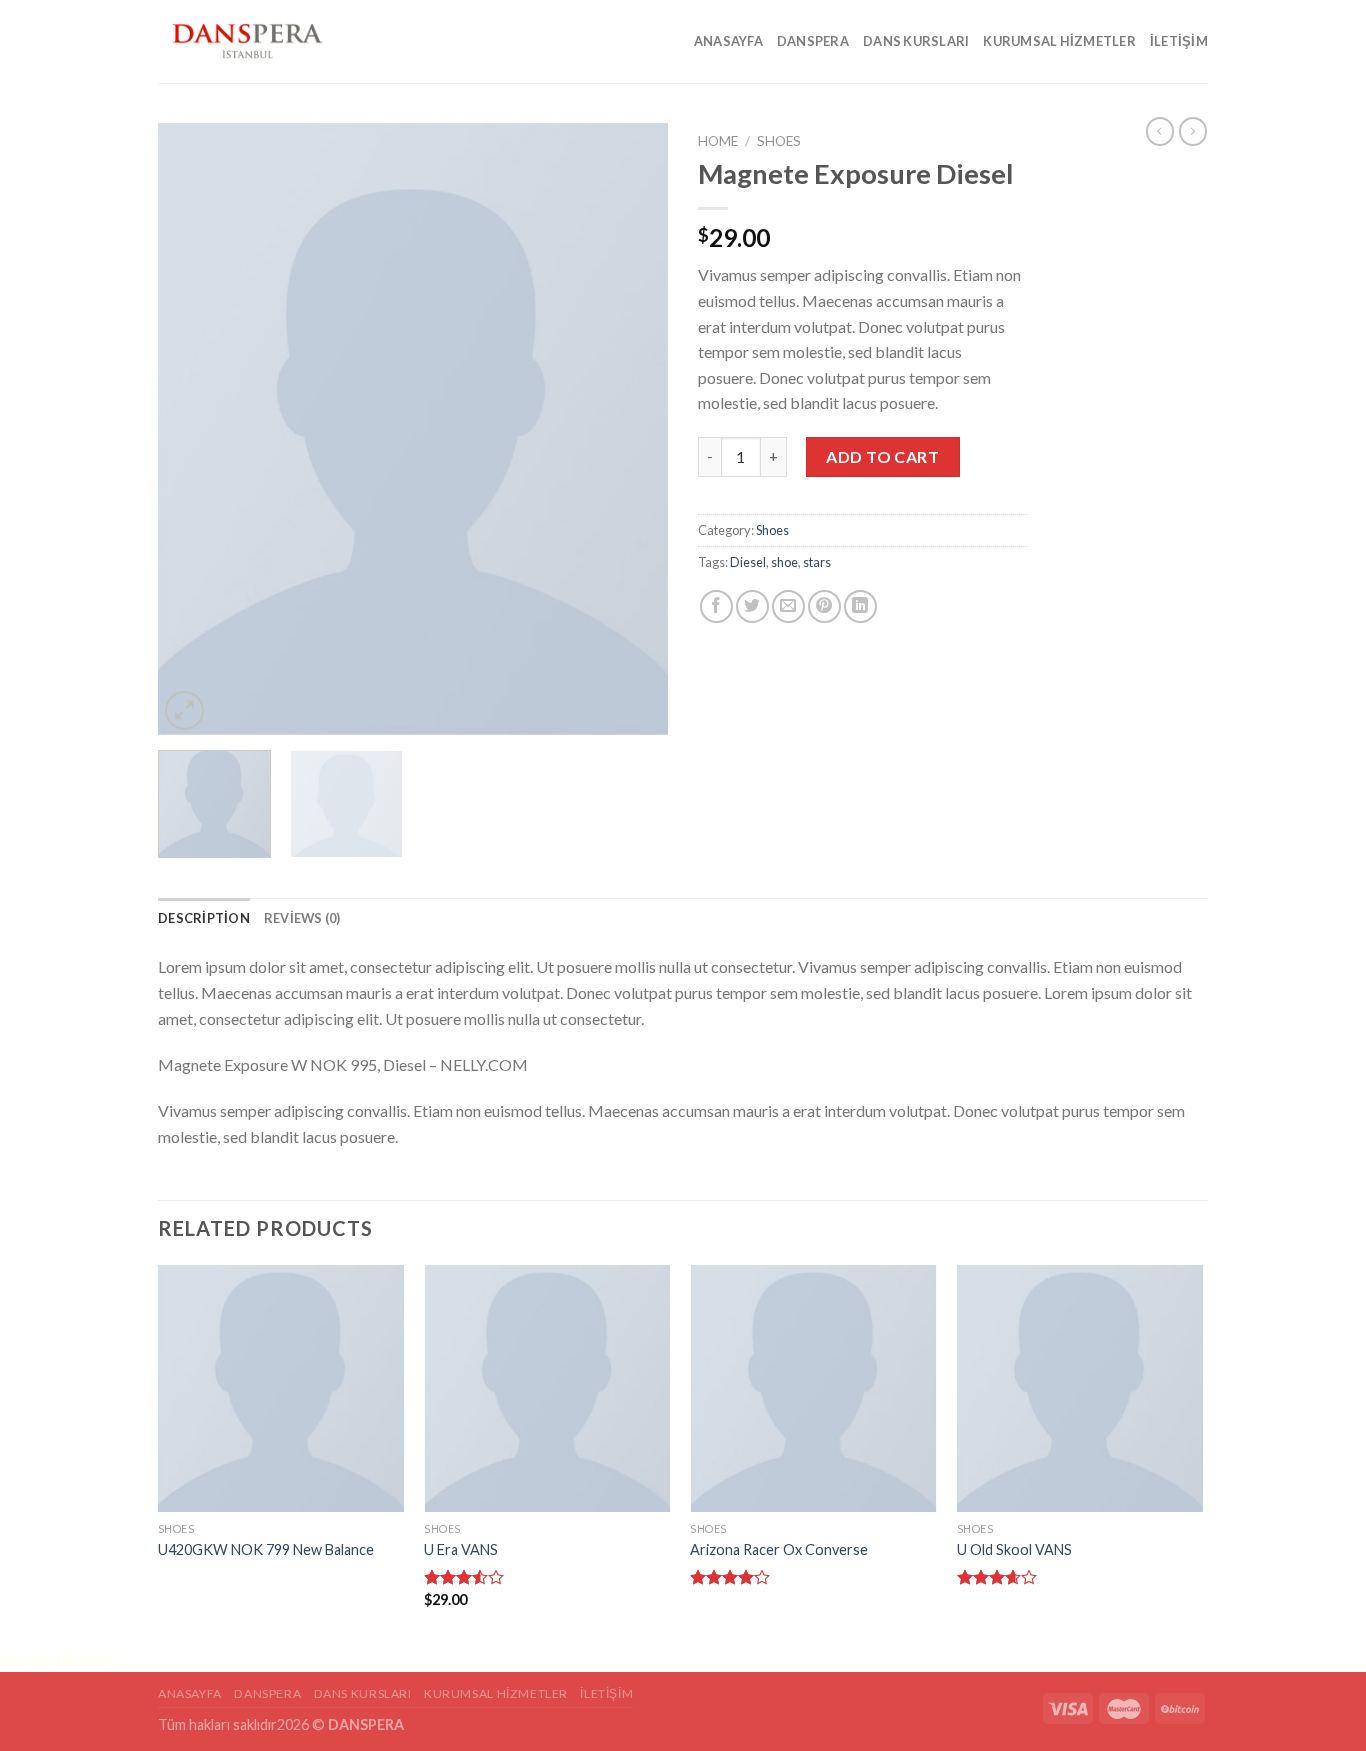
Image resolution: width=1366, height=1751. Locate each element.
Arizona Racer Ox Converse (779, 1549)
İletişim (1179, 41)
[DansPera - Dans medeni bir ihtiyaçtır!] (258, 41)
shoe (784, 562)
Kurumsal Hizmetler (1059, 41)
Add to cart (882, 456)
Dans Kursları (916, 41)
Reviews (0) (302, 918)
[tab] (204, 918)
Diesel (748, 562)
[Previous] (193, 429)
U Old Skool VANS (1014, 1549)
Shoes (779, 141)
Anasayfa (728, 41)
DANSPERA (813, 41)
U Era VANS (461, 1549)
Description (204, 918)
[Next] (633, 429)
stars (817, 562)
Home (718, 141)
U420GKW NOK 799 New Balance (266, 1549)
